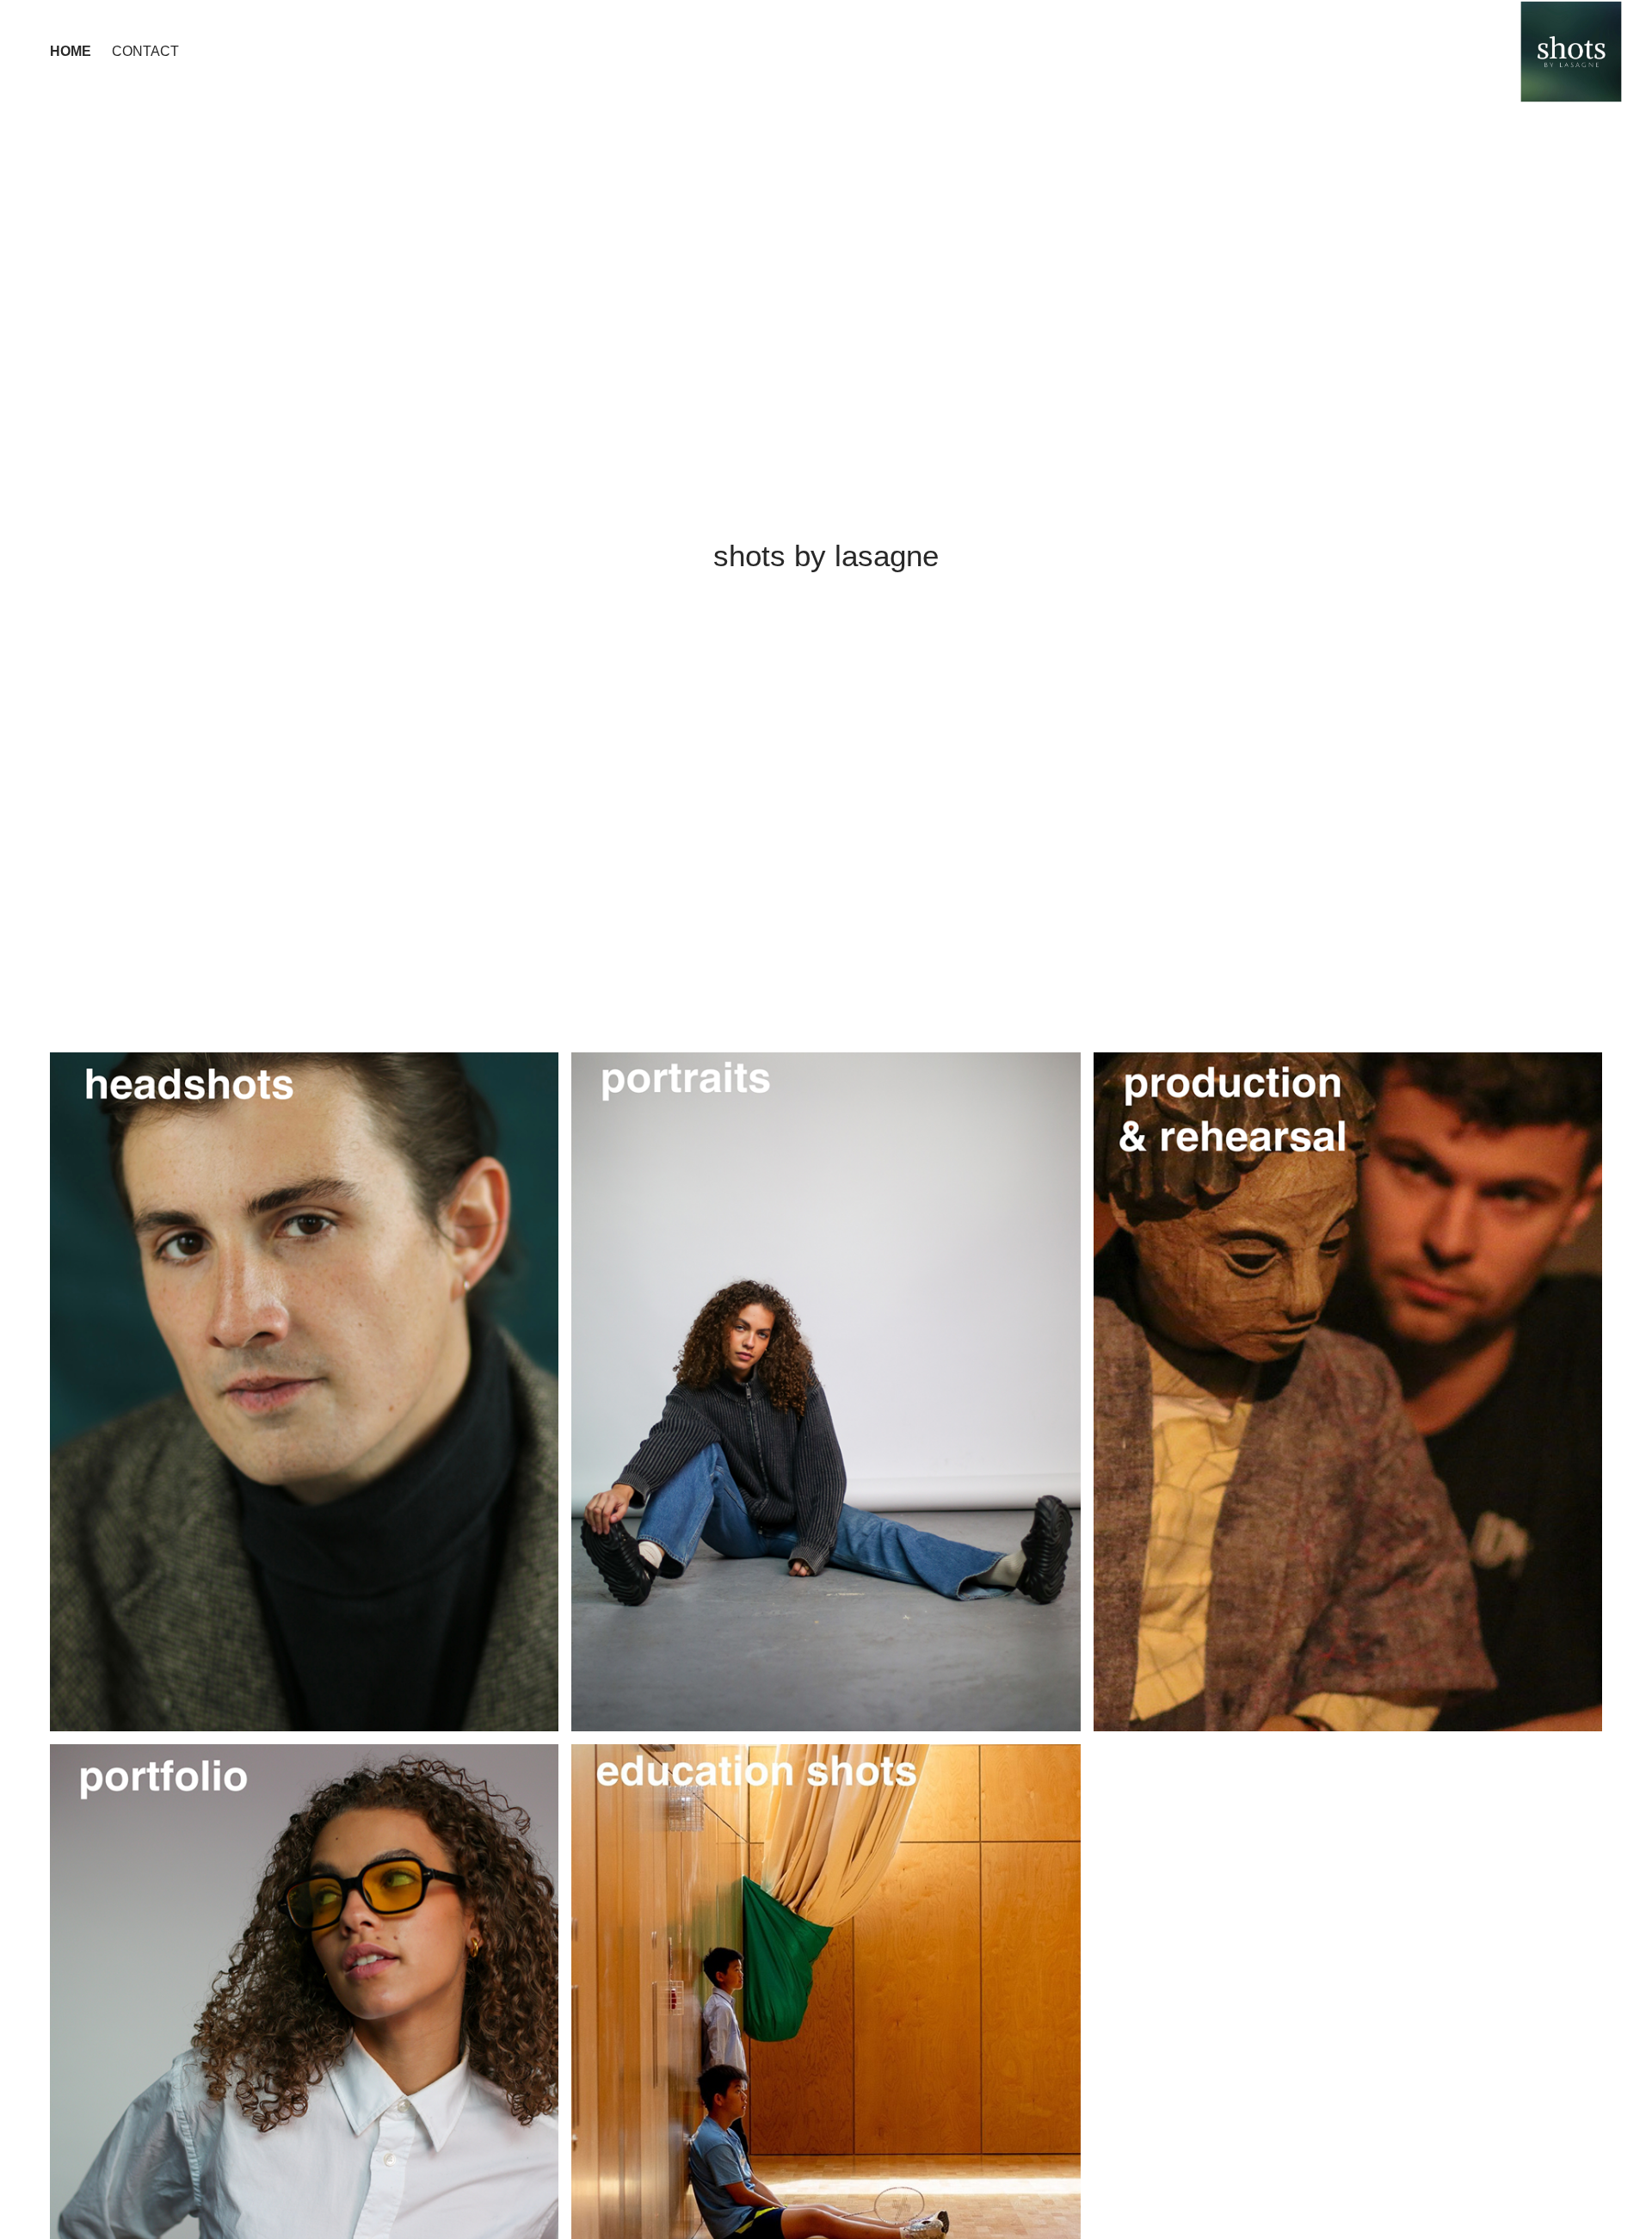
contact (145, 51)
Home (71, 51)
